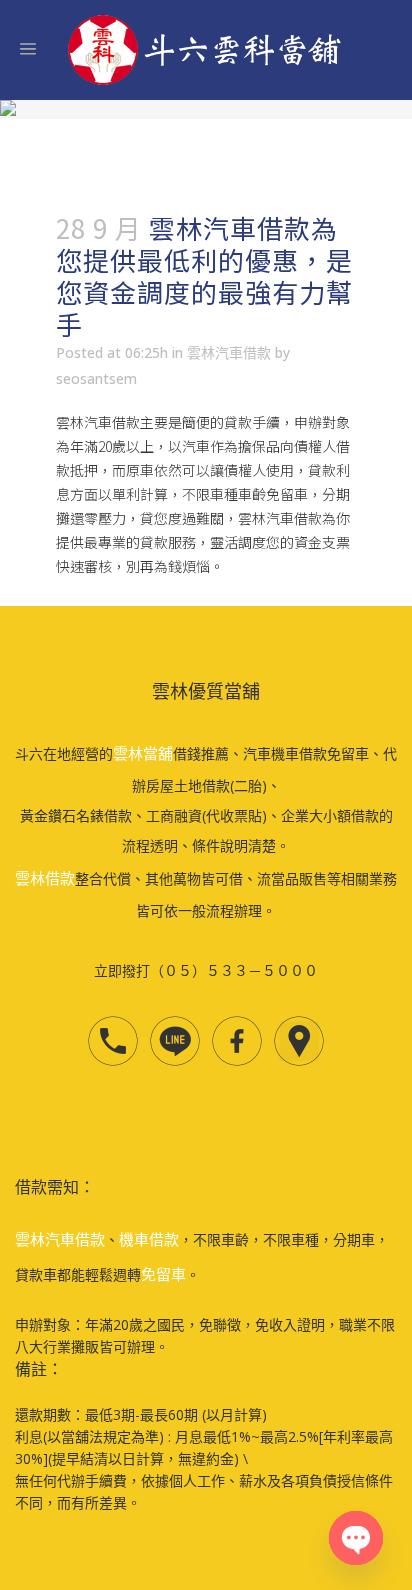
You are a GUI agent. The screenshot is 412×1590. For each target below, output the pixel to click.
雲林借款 (45, 878)
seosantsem (96, 378)
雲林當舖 (143, 753)
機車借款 (149, 1239)
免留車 (163, 1274)
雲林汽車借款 (229, 352)
